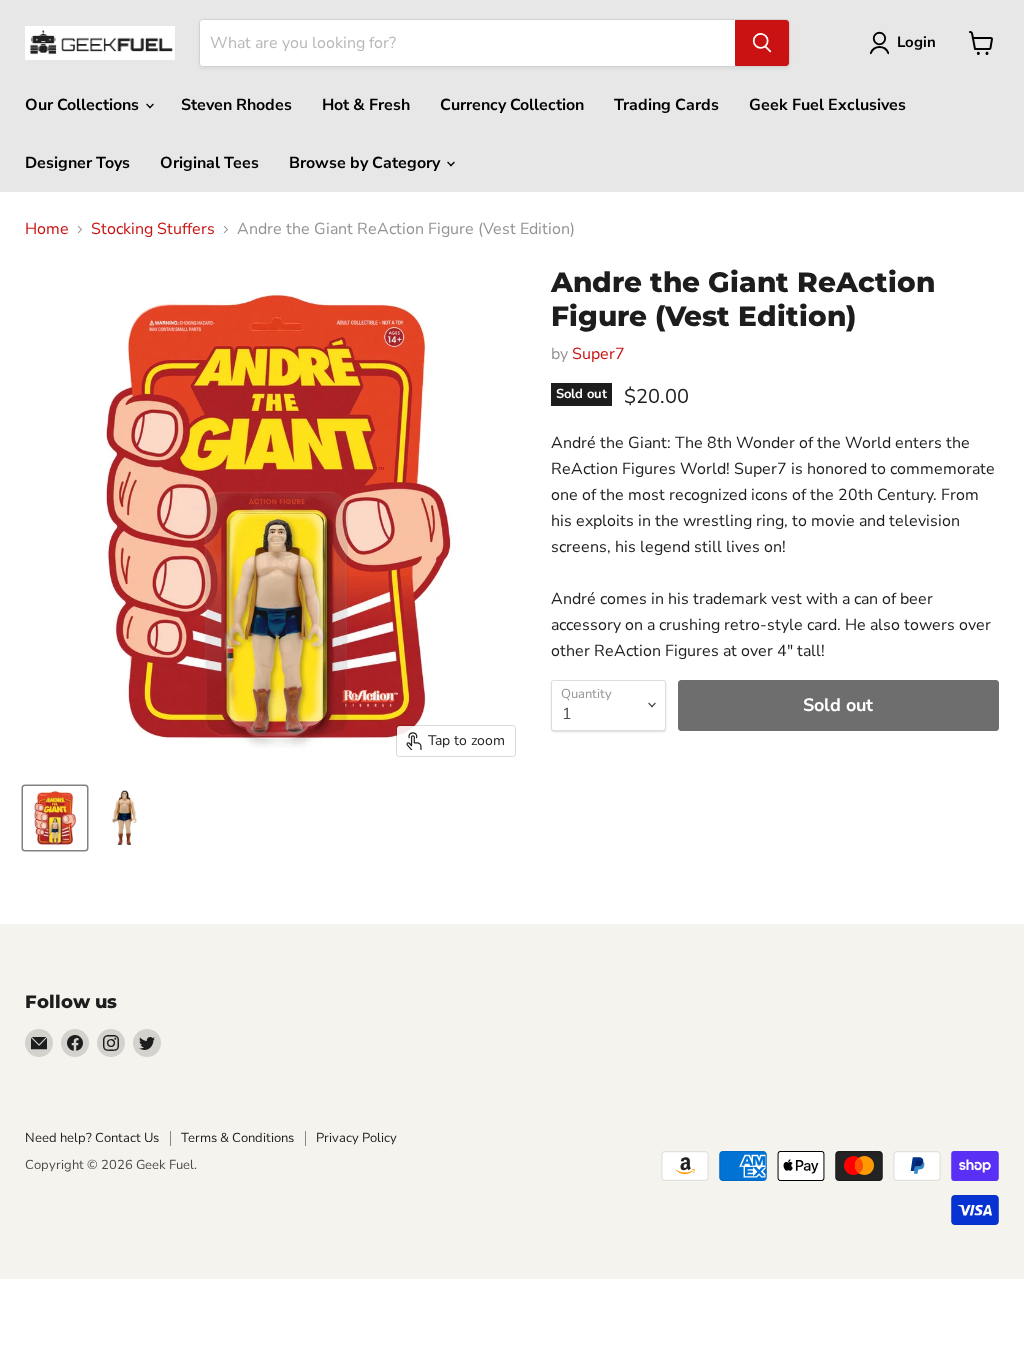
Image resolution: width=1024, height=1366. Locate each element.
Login (916, 42)
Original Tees (209, 163)
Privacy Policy (356, 1138)
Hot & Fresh (366, 105)
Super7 (598, 354)
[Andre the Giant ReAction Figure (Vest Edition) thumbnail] (55, 818)
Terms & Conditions (237, 1138)
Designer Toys (77, 163)
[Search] (762, 43)
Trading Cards (666, 105)
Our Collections (84, 105)
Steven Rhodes (236, 105)
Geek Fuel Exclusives (827, 105)
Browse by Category (366, 163)
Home (47, 229)
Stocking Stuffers (153, 229)
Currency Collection (512, 105)
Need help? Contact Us (92, 1138)
